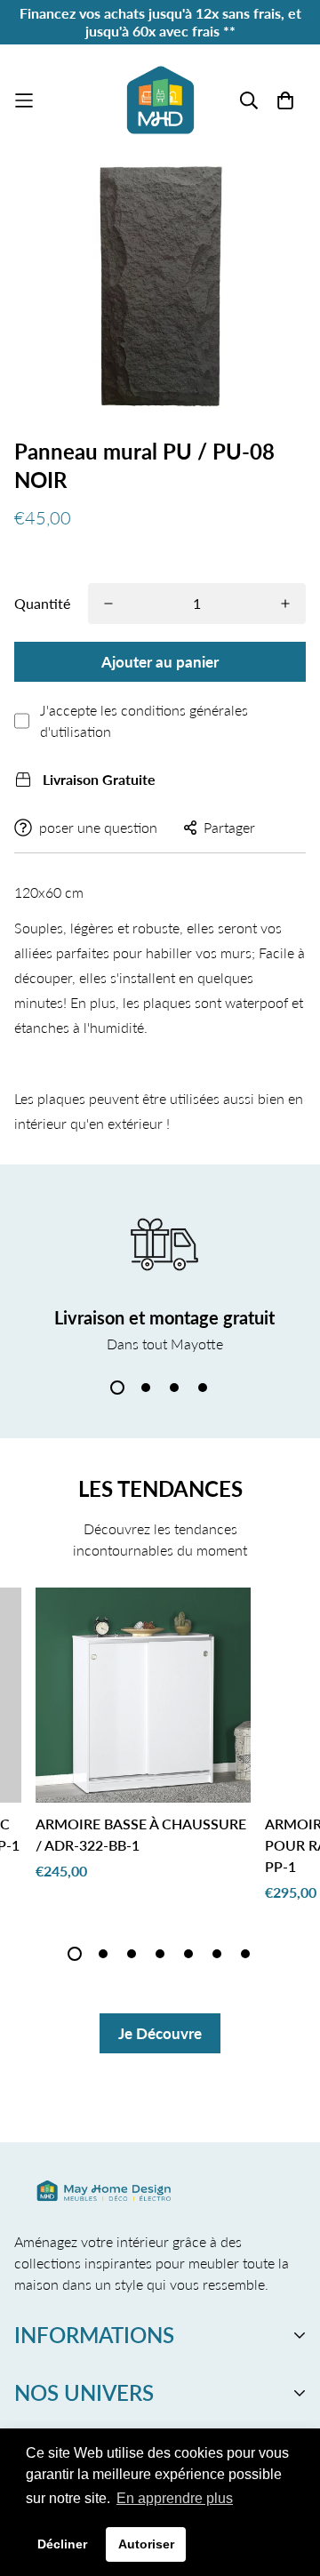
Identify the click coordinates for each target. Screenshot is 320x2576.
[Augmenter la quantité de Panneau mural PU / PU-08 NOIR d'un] (285, 604)
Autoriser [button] (146, 2544)
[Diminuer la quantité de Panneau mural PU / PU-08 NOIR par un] (108, 604)
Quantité (42, 603)
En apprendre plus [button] (175, 2498)
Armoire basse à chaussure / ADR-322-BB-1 (141, 1834)
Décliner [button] (62, 2544)
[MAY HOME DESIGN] (160, 100)
